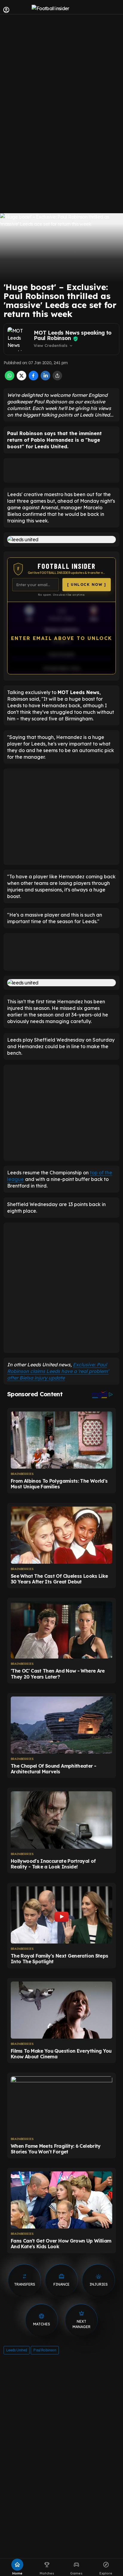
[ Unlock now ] (87, 584)
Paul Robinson (45, 2350)
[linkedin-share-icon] (45, 379)
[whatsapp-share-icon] (10, 379)
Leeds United (17, 2350)
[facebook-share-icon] (33, 379)
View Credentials (54, 346)
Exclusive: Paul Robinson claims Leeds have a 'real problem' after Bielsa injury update (58, 1371)
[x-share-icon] (21, 379)
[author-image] (19, 339)
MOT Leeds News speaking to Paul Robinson (73, 335)
